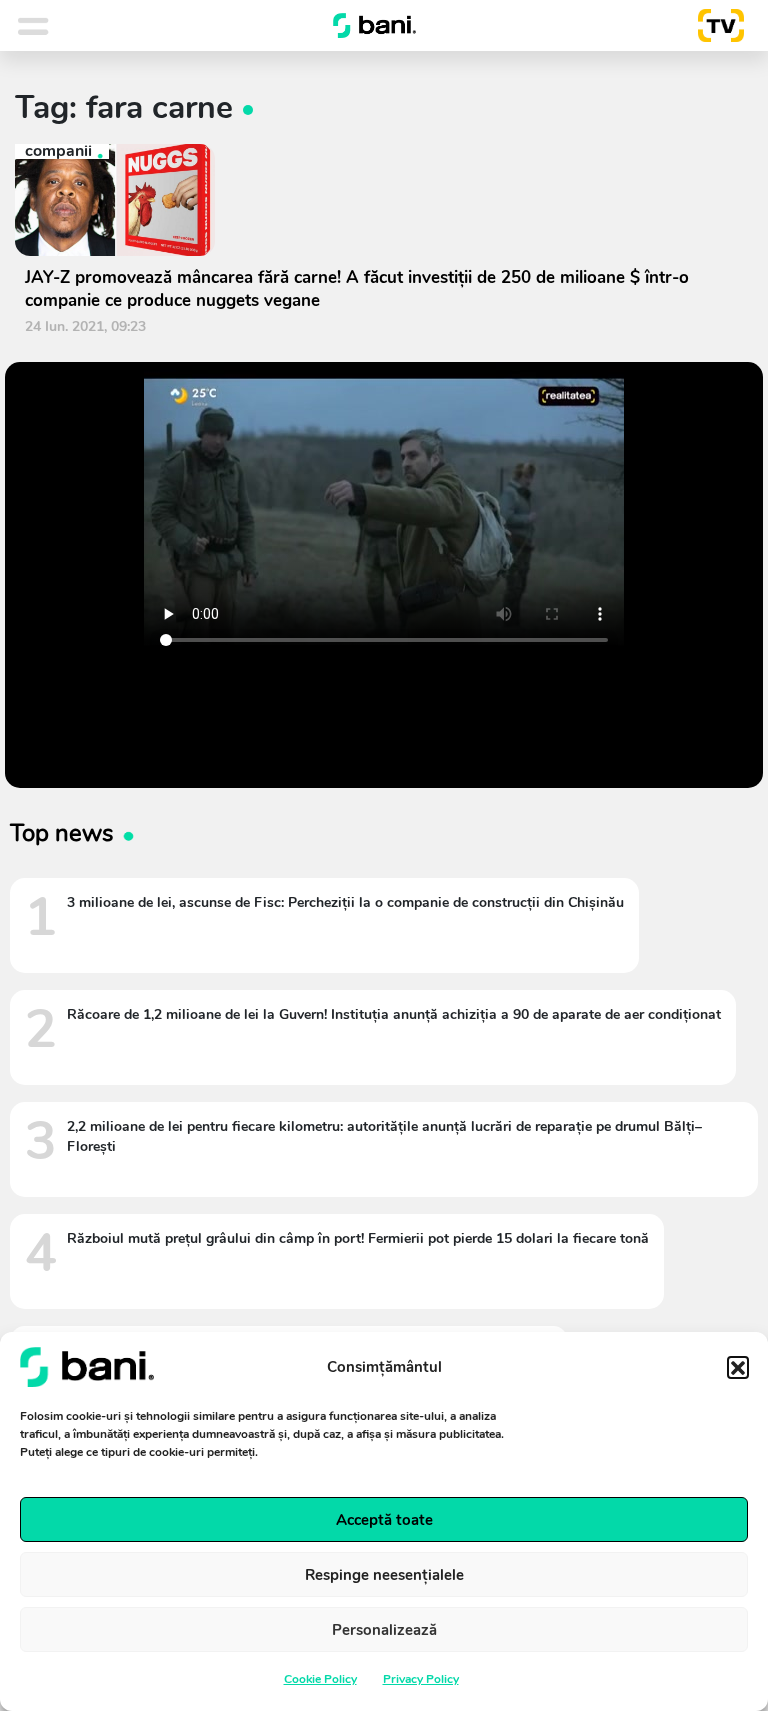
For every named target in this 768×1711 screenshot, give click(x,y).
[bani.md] (375, 26)
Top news (62, 833)
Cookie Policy (320, 1679)
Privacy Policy (421, 1679)
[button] (738, 1367)
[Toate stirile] (59, 26)
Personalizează (384, 1630)
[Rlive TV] (713, 26)
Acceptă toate (384, 1520)
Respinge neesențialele (384, 1575)
